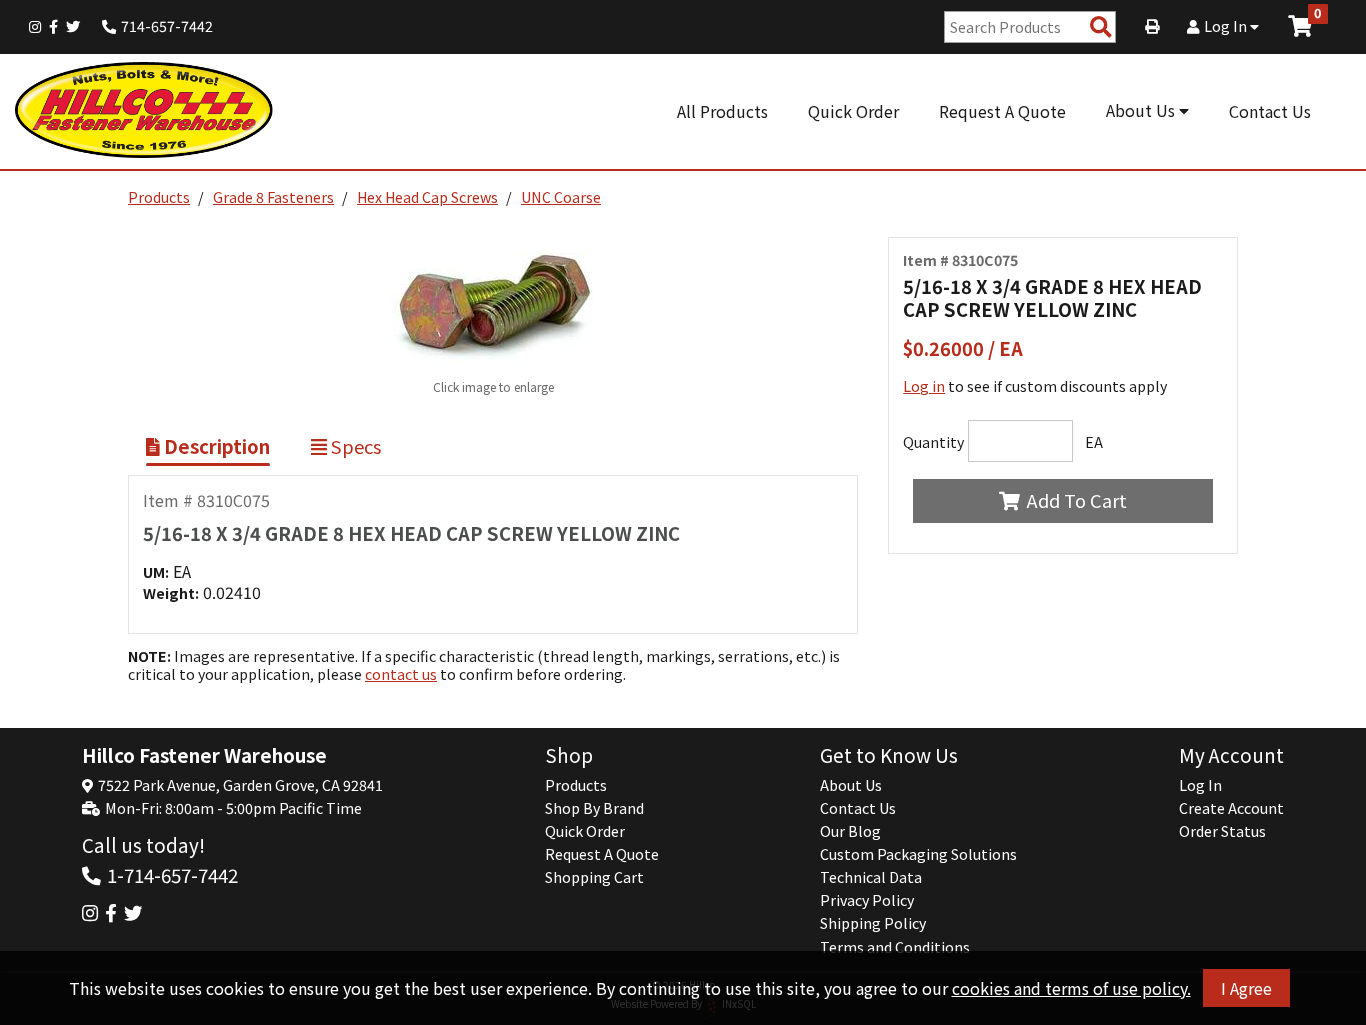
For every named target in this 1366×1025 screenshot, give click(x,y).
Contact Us (1270, 111)
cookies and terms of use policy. (1071, 988)
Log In (1227, 26)
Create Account (1231, 808)
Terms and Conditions (895, 947)
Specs (354, 446)
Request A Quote (1002, 111)
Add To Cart (1077, 500)
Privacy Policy (867, 900)
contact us (401, 674)
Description (215, 446)
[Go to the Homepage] (145, 111)
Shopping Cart (594, 877)
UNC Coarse (561, 197)
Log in (924, 386)
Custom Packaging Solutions (918, 854)
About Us (1142, 110)
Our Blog (850, 831)
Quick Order (853, 111)
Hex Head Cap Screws (427, 197)
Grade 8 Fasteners (273, 197)
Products (159, 197)
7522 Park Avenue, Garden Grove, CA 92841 (240, 785)
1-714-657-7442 (172, 874)
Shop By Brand (594, 808)
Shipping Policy (873, 923)
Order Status (1222, 831)
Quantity (933, 442)
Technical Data (871, 877)
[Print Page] (1152, 26)
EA (1094, 442)
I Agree (1246, 988)
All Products (722, 111)
